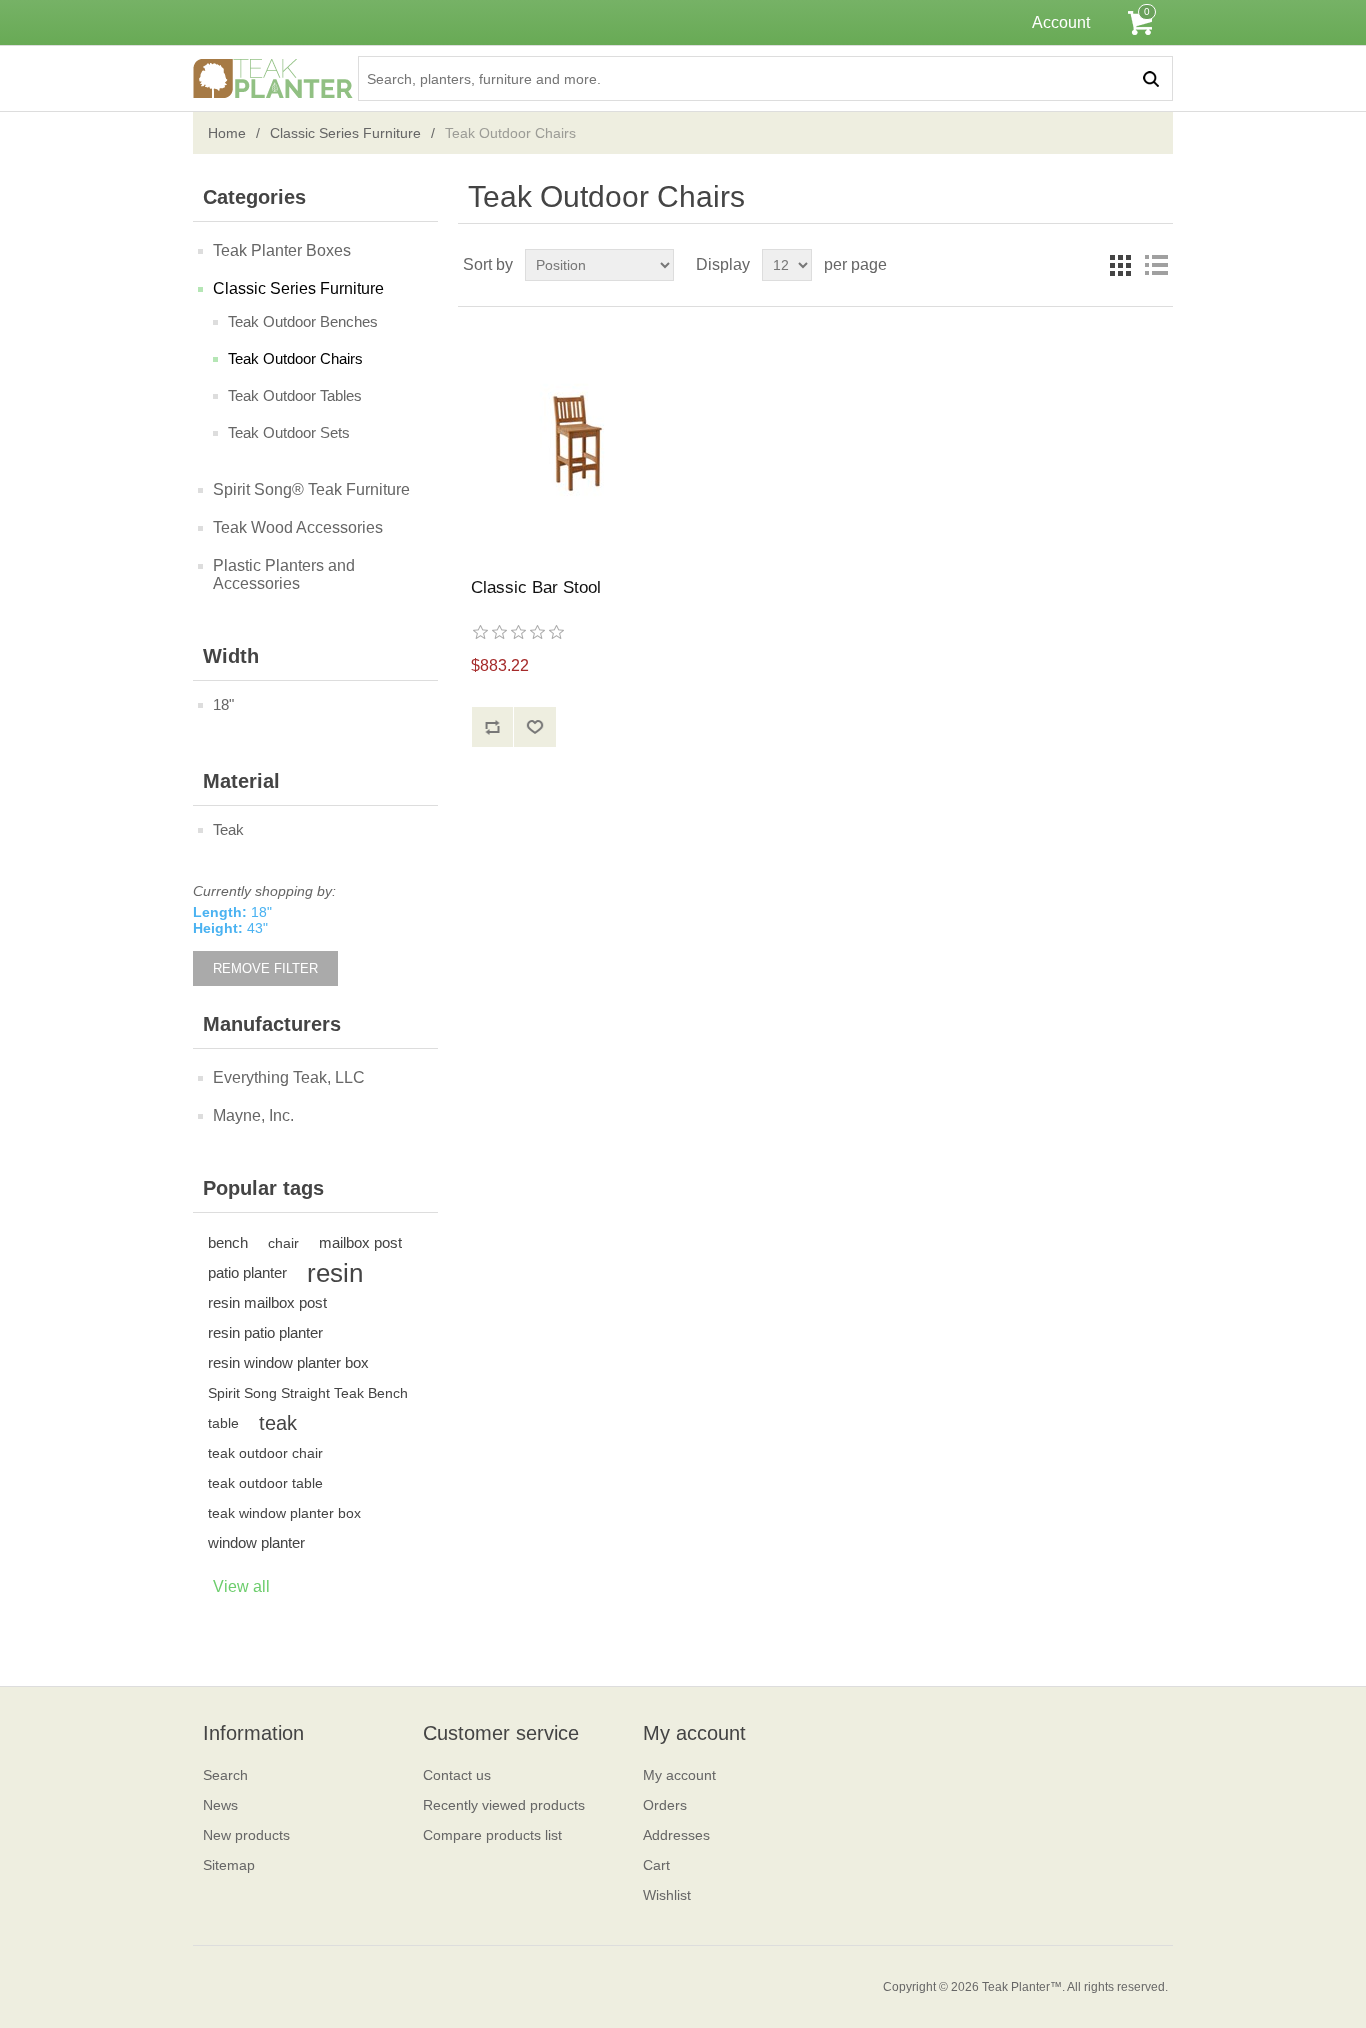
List (1156, 265)
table (223, 1423)
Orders (665, 1805)
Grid (1120, 265)
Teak (228, 829)
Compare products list (492, 1835)
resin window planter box (288, 1362)
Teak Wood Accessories (298, 527)
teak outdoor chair (265, 1453)
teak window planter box (284, 1513)
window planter (256, 1542)
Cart (656, 1865)
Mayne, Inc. (253, 1115)
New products (246, 1835)
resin (335, 1273)
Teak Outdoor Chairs (295, 358)
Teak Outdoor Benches (303, 321)
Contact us (457, 1775)
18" (223, 704)
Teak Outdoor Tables (295, 395)
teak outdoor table (265, 1483)
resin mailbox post (267, 1302)
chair (283, 1243)
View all (241, 1586)
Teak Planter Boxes (282, 250)
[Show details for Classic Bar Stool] (576, 442)
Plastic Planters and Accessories (284, 574)
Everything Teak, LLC (289, 1077)
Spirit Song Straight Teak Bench (308, 1393)
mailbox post (360, 1242)
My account (679, 1775)
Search (225, 1775)
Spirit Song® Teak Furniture (311, 489)
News (220, 1805)
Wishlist (667, 1895)
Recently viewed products (504, 1805)
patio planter (247, 1272)
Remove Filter (265, 968)
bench (228, 1242)
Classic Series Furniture (345, 133)
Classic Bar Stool (536, 587)
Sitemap (229, 1865)
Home (227, 133)
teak (278, 1423)
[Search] (1150, 78)
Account (1061, 22)
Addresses (676, 1835)
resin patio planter (265, 1332)
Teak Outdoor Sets (289, 432)
